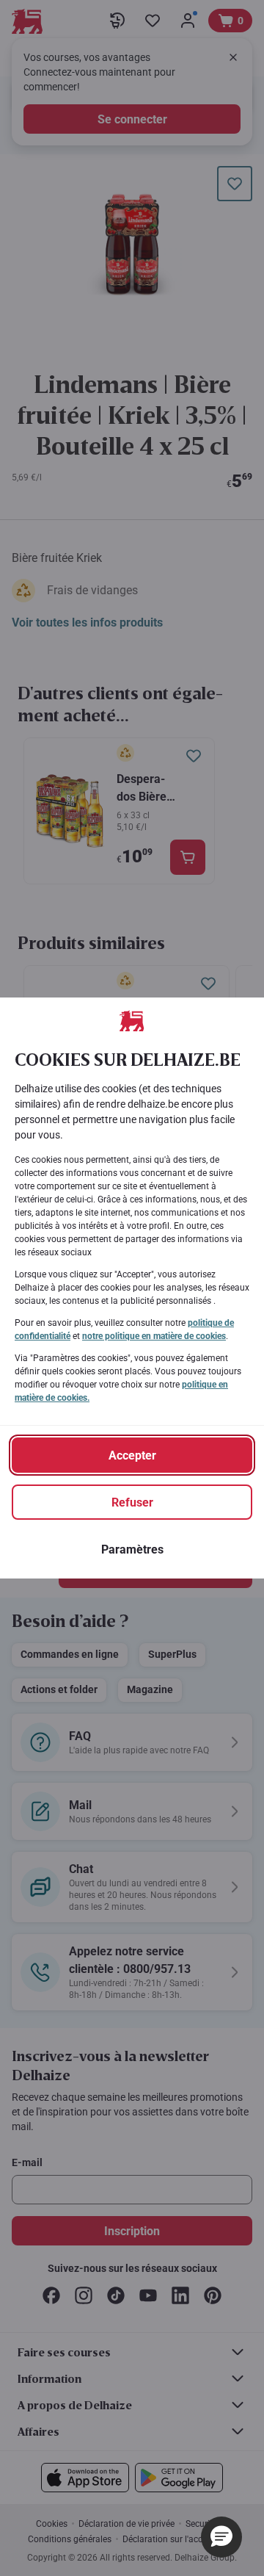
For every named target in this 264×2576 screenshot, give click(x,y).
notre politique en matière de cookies (154, 1336)
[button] (221, 2537)
